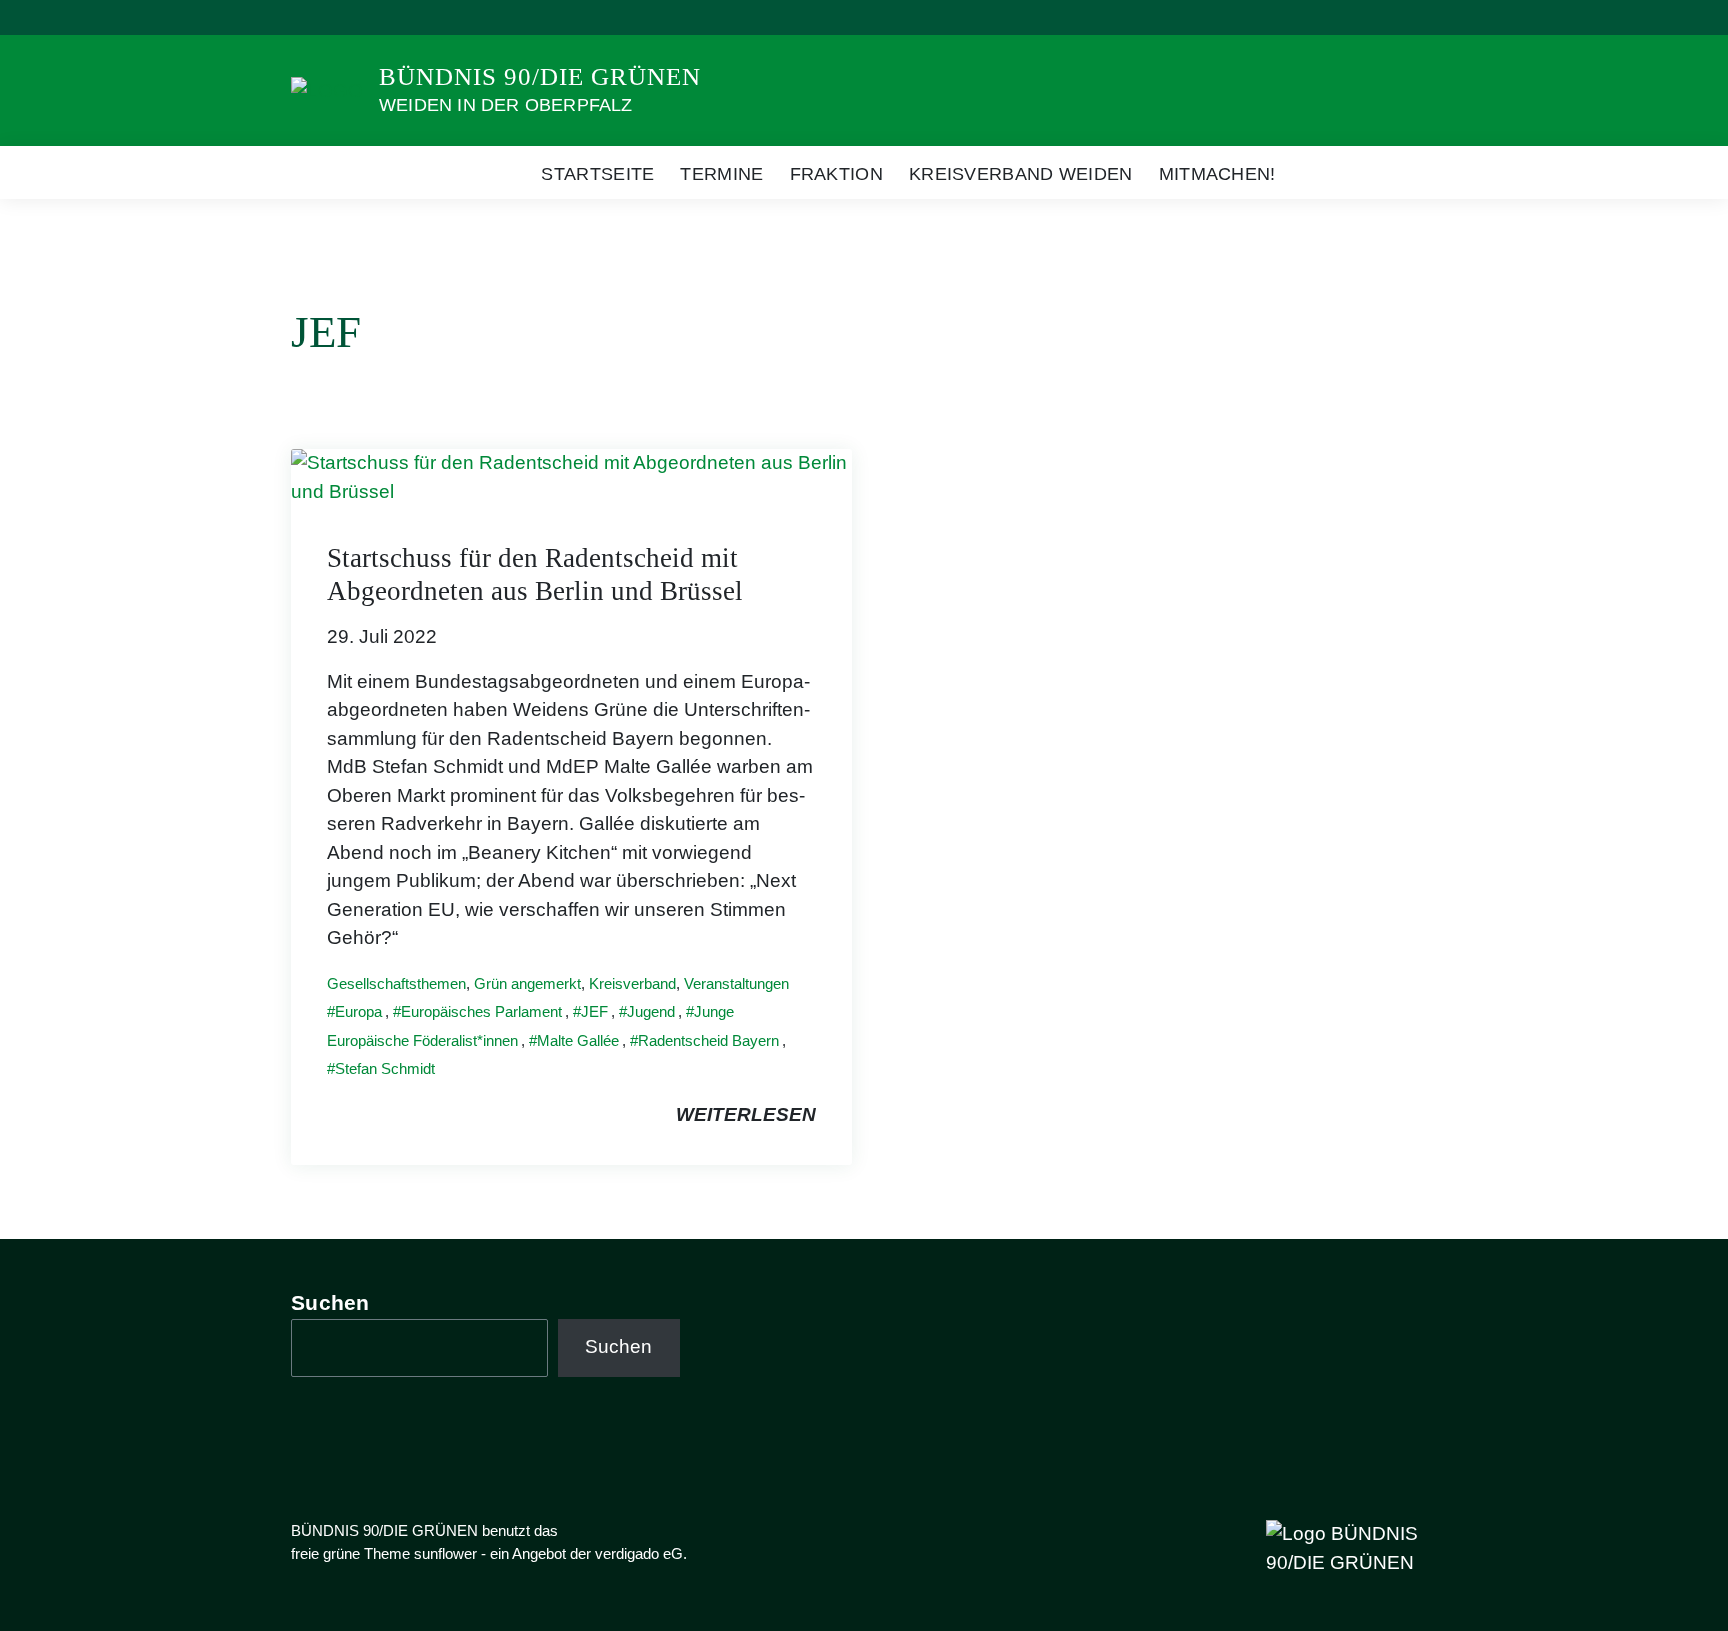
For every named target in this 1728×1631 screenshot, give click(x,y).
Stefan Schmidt (385, 1068)
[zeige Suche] (1403, 17)
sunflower (445, 1553)
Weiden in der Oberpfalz (506, 105)
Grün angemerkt (527, 983)
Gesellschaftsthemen (396, 983)
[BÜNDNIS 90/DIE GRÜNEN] (327, 89)
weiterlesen (746, 1114)
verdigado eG (639, 1553)
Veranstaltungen (736, 983)
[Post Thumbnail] (571, 476)
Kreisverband (632, 983)
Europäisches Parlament (481, 1011)
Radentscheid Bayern (708, 1040)
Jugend (651, 1011)
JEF (594, 1011)
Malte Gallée (578, 1040)
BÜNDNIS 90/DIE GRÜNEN (540, 76)
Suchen (330, 1302)
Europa (358, 1011)
